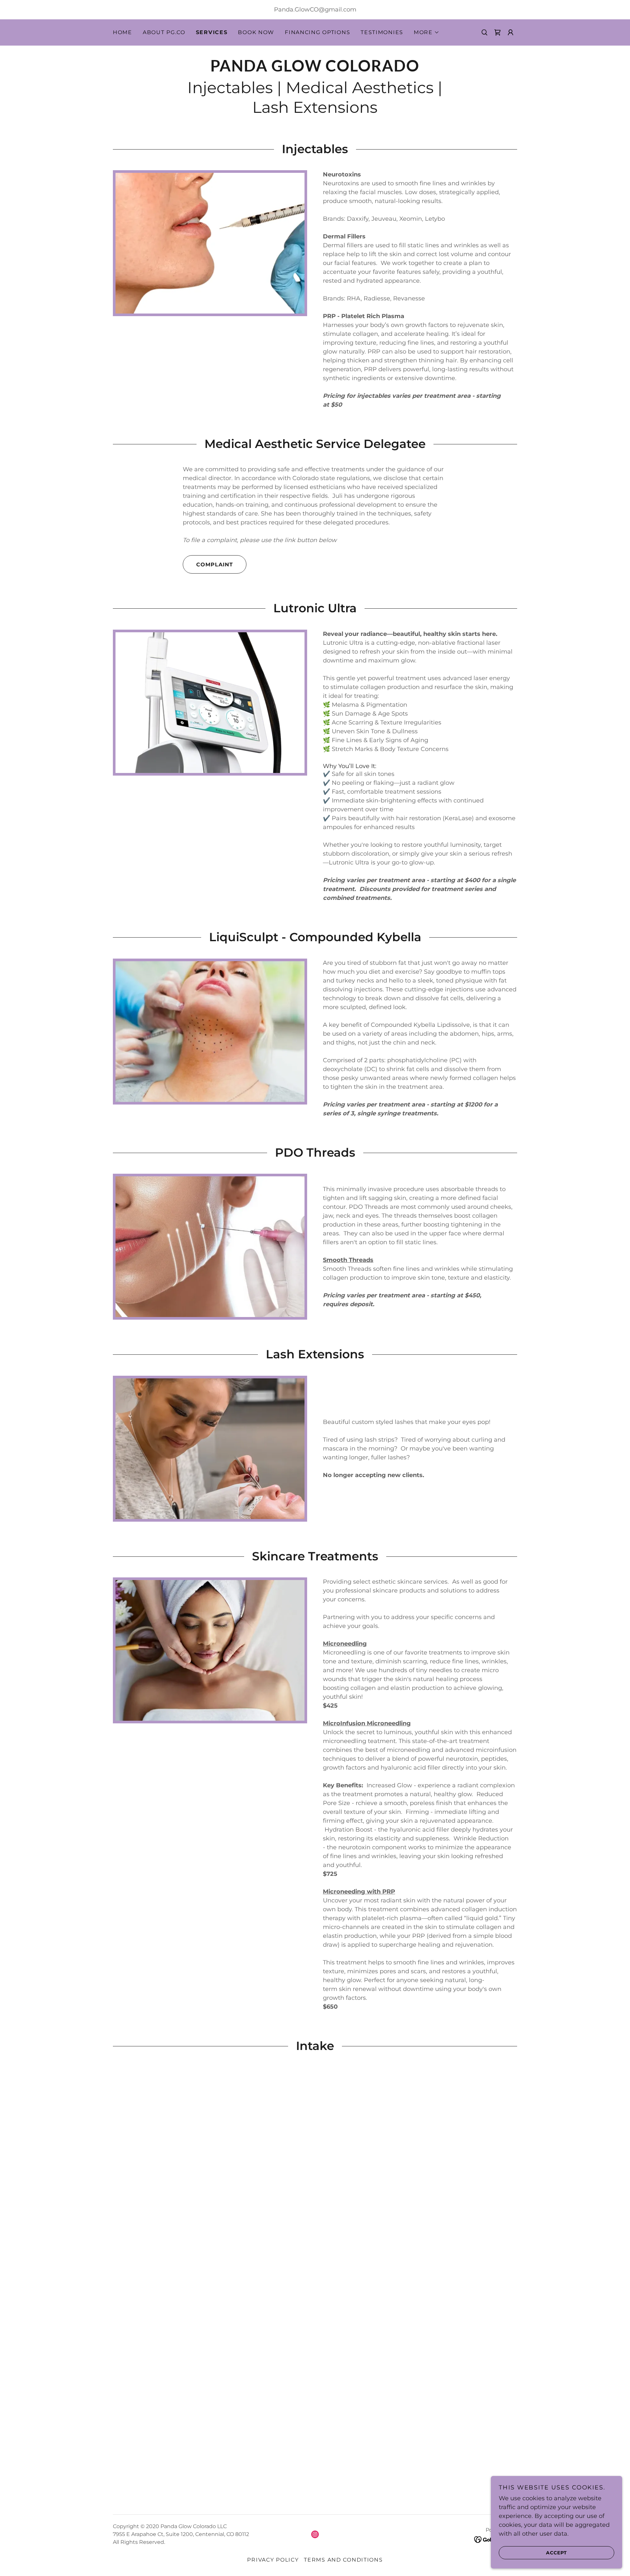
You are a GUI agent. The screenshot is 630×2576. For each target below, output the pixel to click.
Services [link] (212, 32)
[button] (427, 32)
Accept (556, 2552)
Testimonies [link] (382, 32)
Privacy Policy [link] (273, 2560)
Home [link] (123, 32)
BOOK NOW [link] (256, 32)
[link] (497, 32)
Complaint (215, 565)
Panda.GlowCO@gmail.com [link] (315, 10)
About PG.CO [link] (164, 32)
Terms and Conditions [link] (343, 2560)
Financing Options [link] (317, 32)
